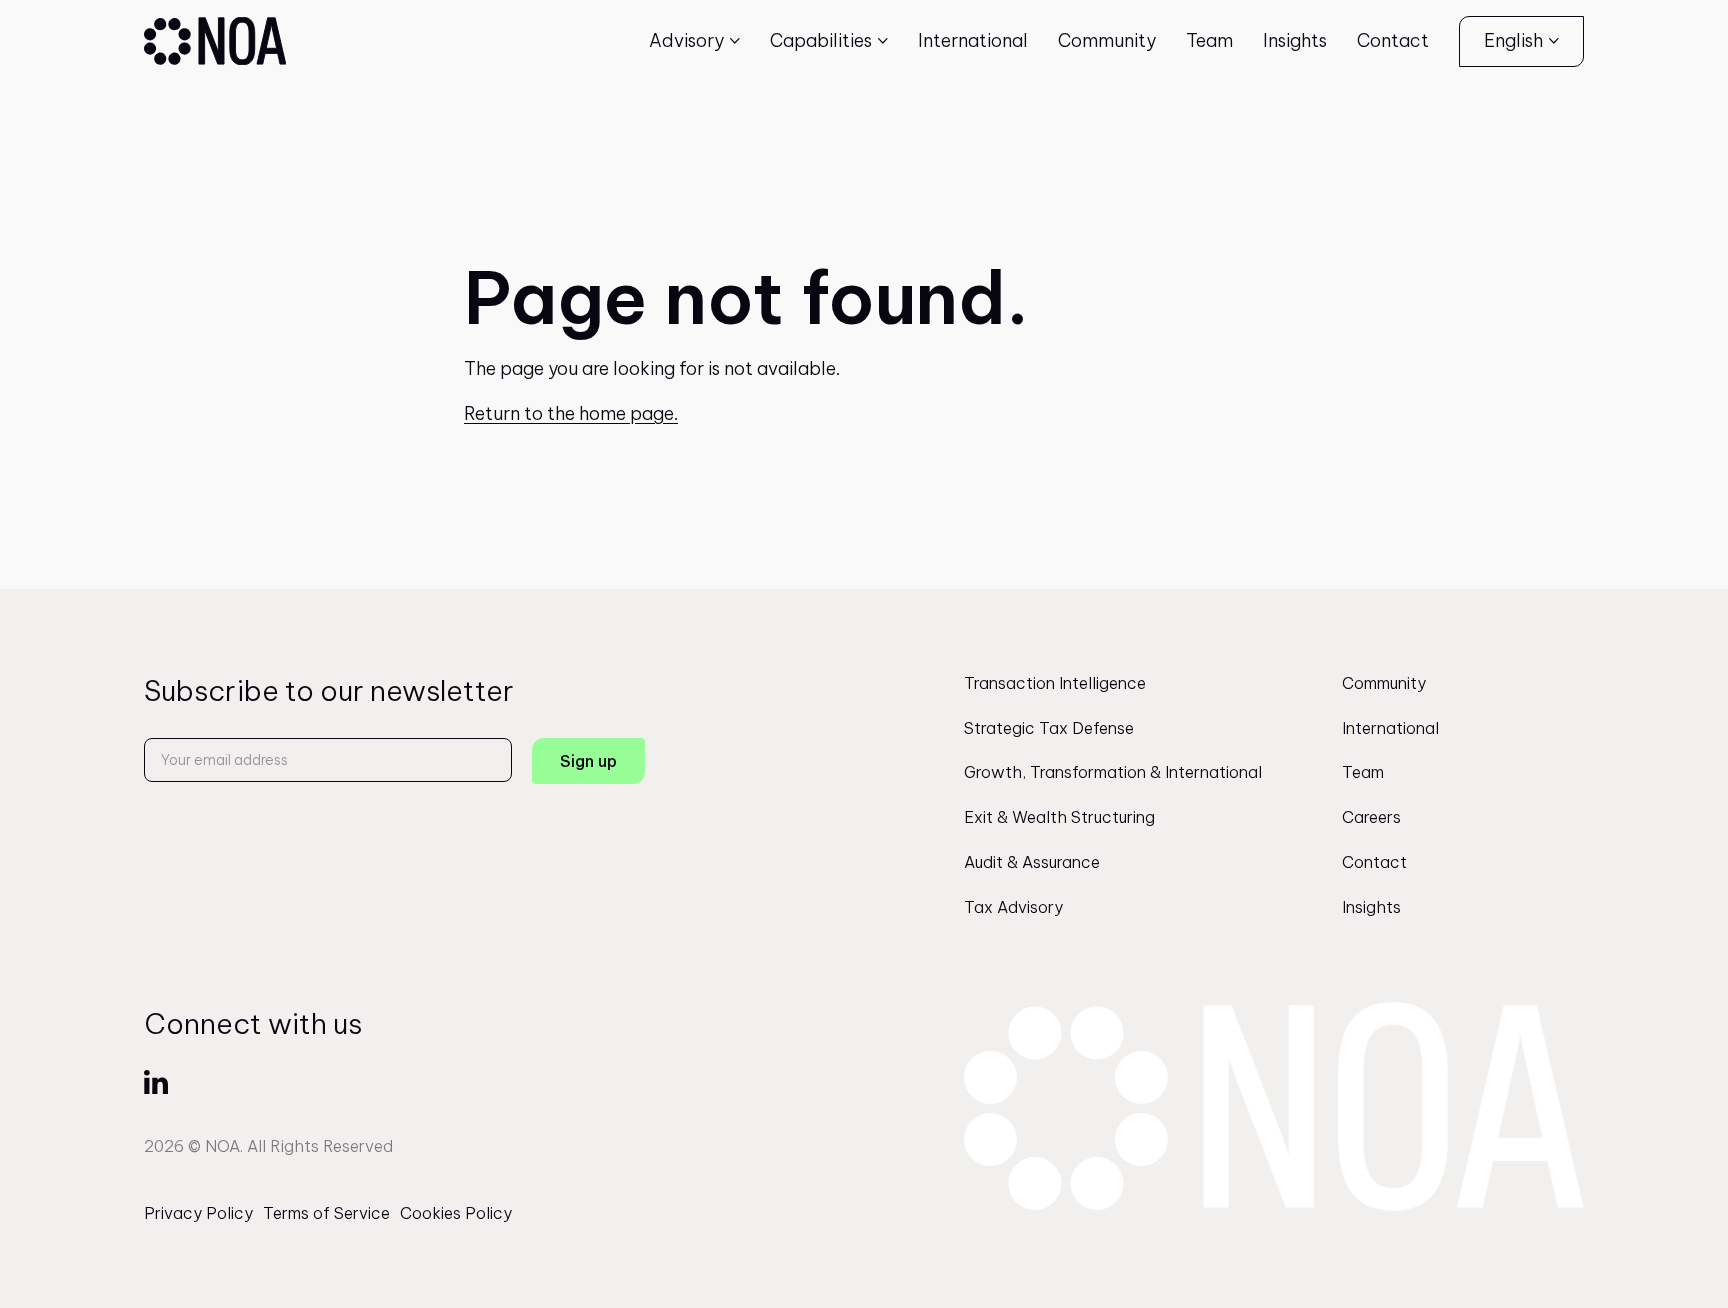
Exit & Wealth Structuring (1059, 817)
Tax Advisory (1013, 907)
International (973, 40)
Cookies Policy (456, 1213)
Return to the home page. (571, 413)
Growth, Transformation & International (1113, 772)
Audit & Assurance (1032, 862)
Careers (1371, 817)
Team (1209, 40)
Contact (1393, 40)
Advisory (686, 40)
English (1513, 40)
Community (1107, 40)
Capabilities (821, 40)
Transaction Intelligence (1055, 683)
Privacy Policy (198, 1213)
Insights (1295, 40)
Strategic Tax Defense (1049, 728)
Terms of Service (326, 1213)
